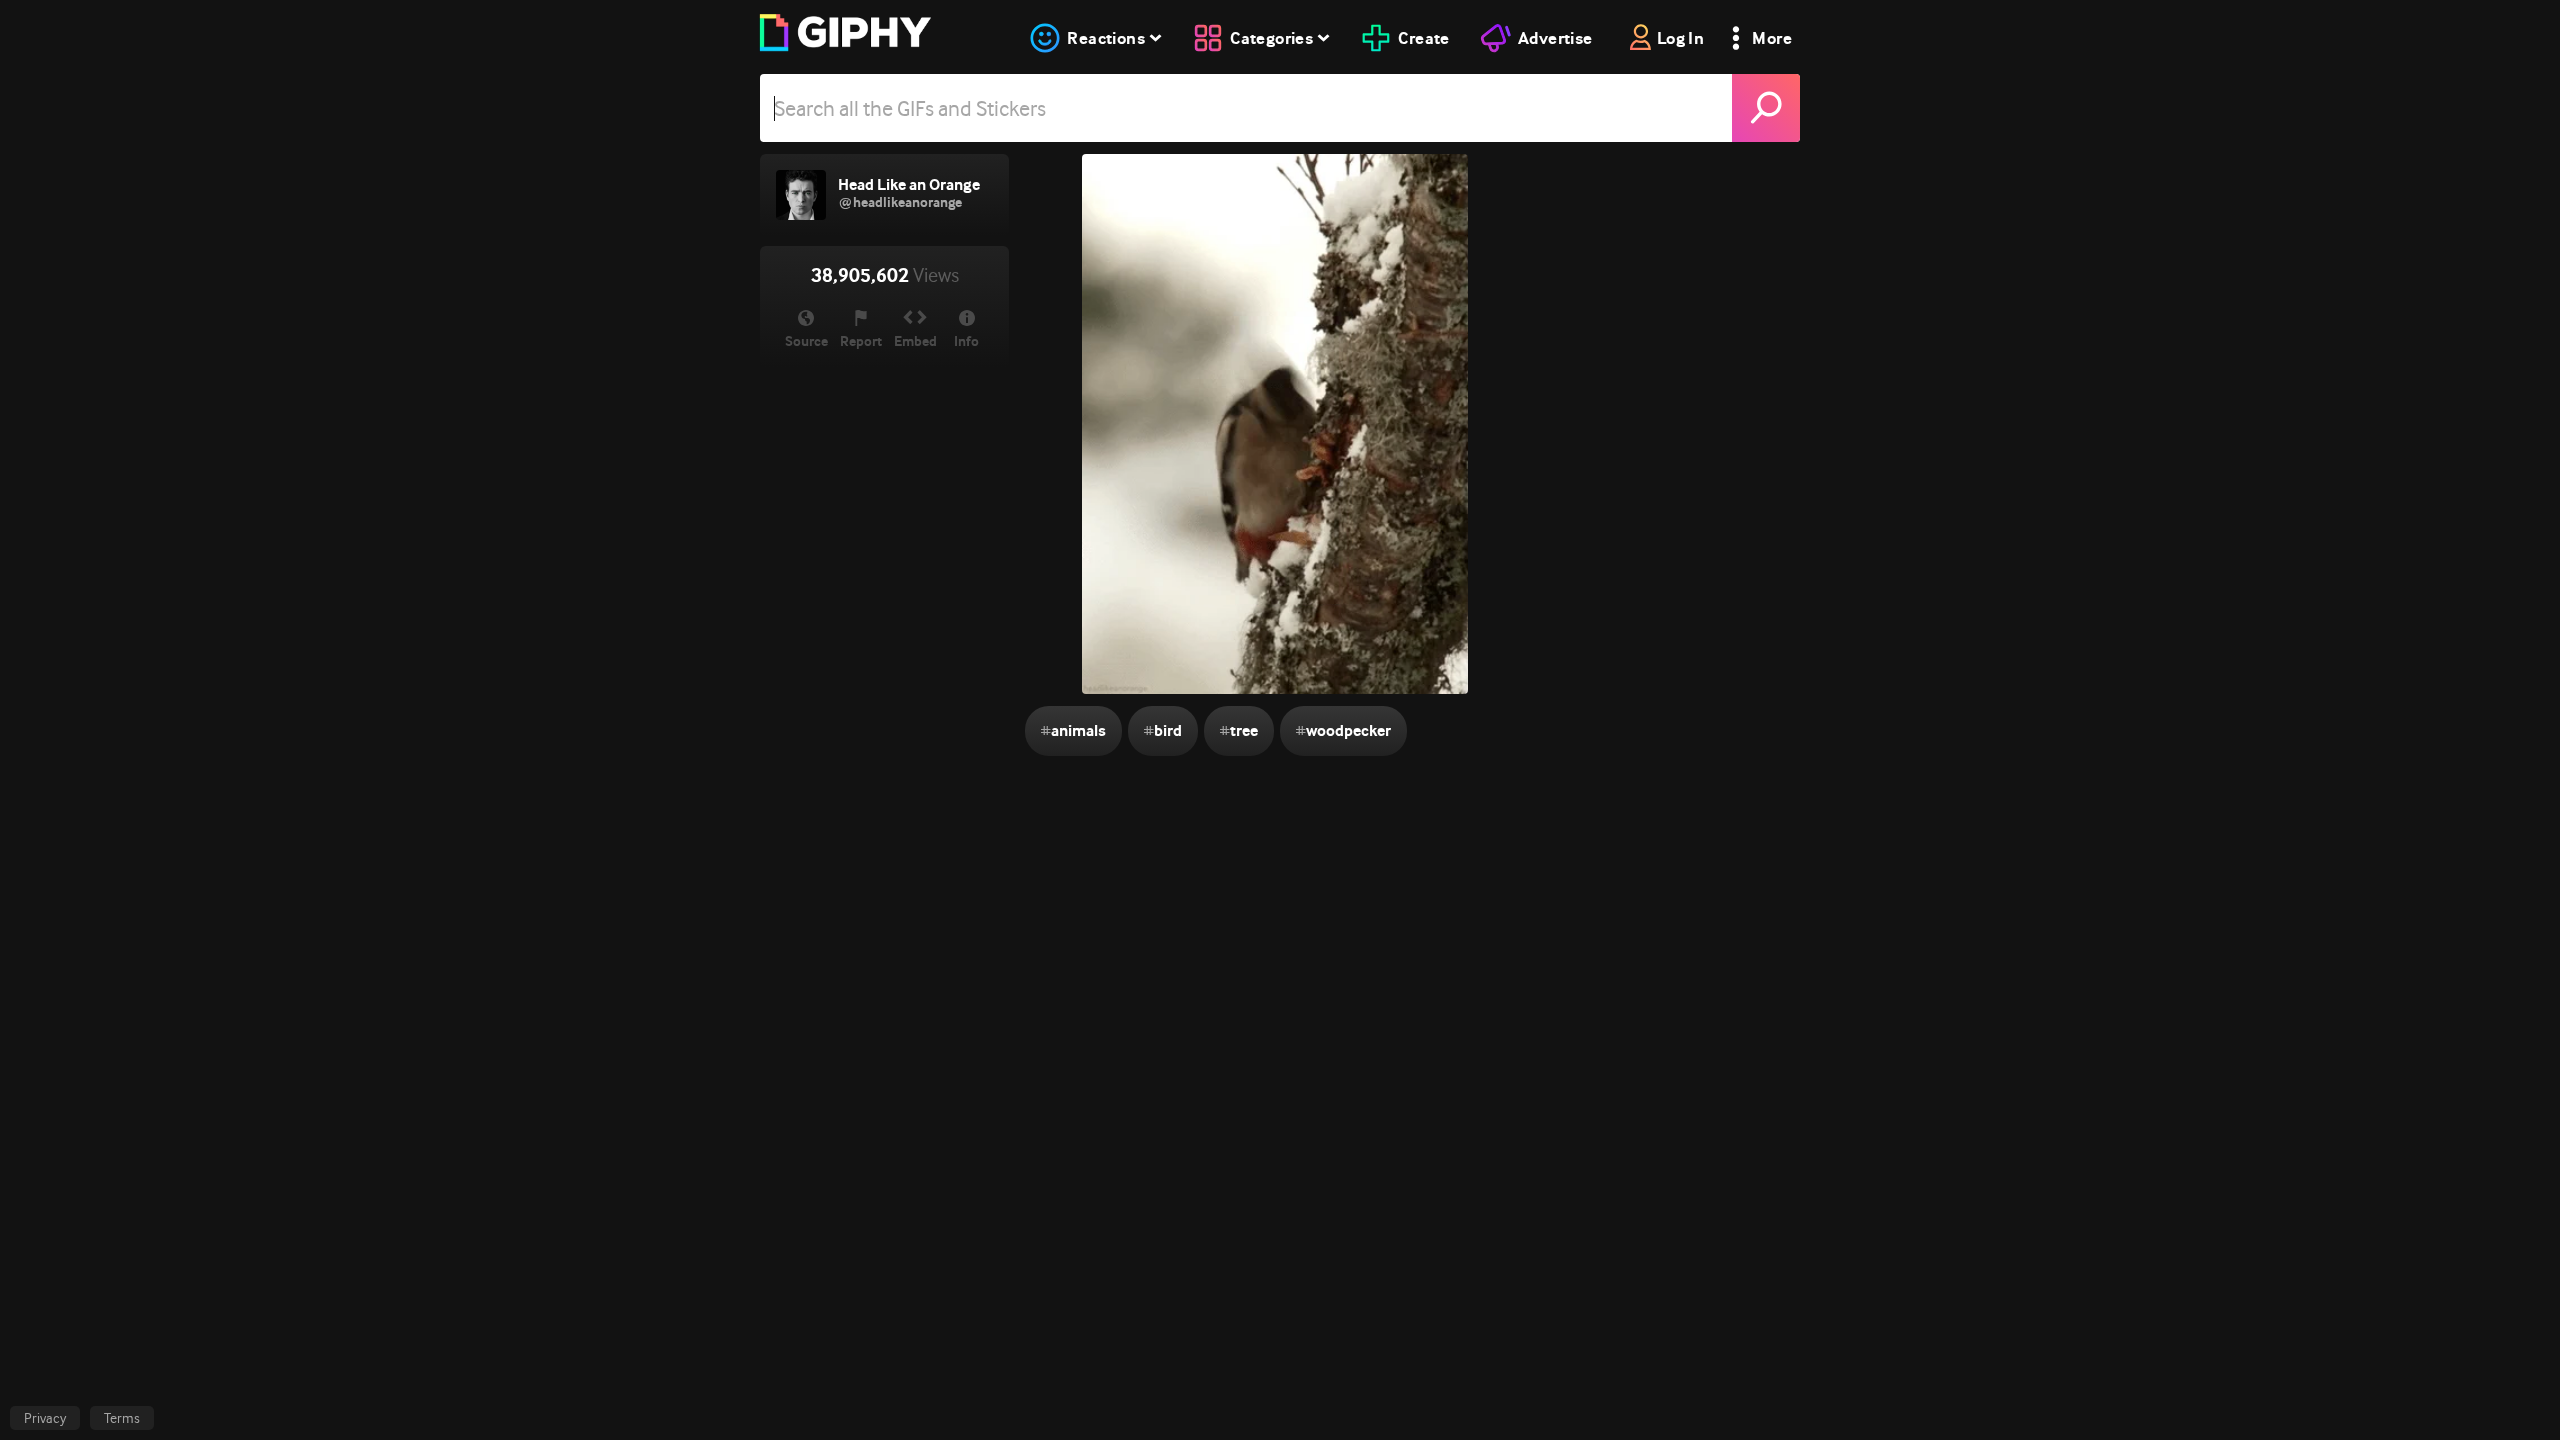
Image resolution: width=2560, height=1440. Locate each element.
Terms (122, 1418)
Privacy (45, 1418)
